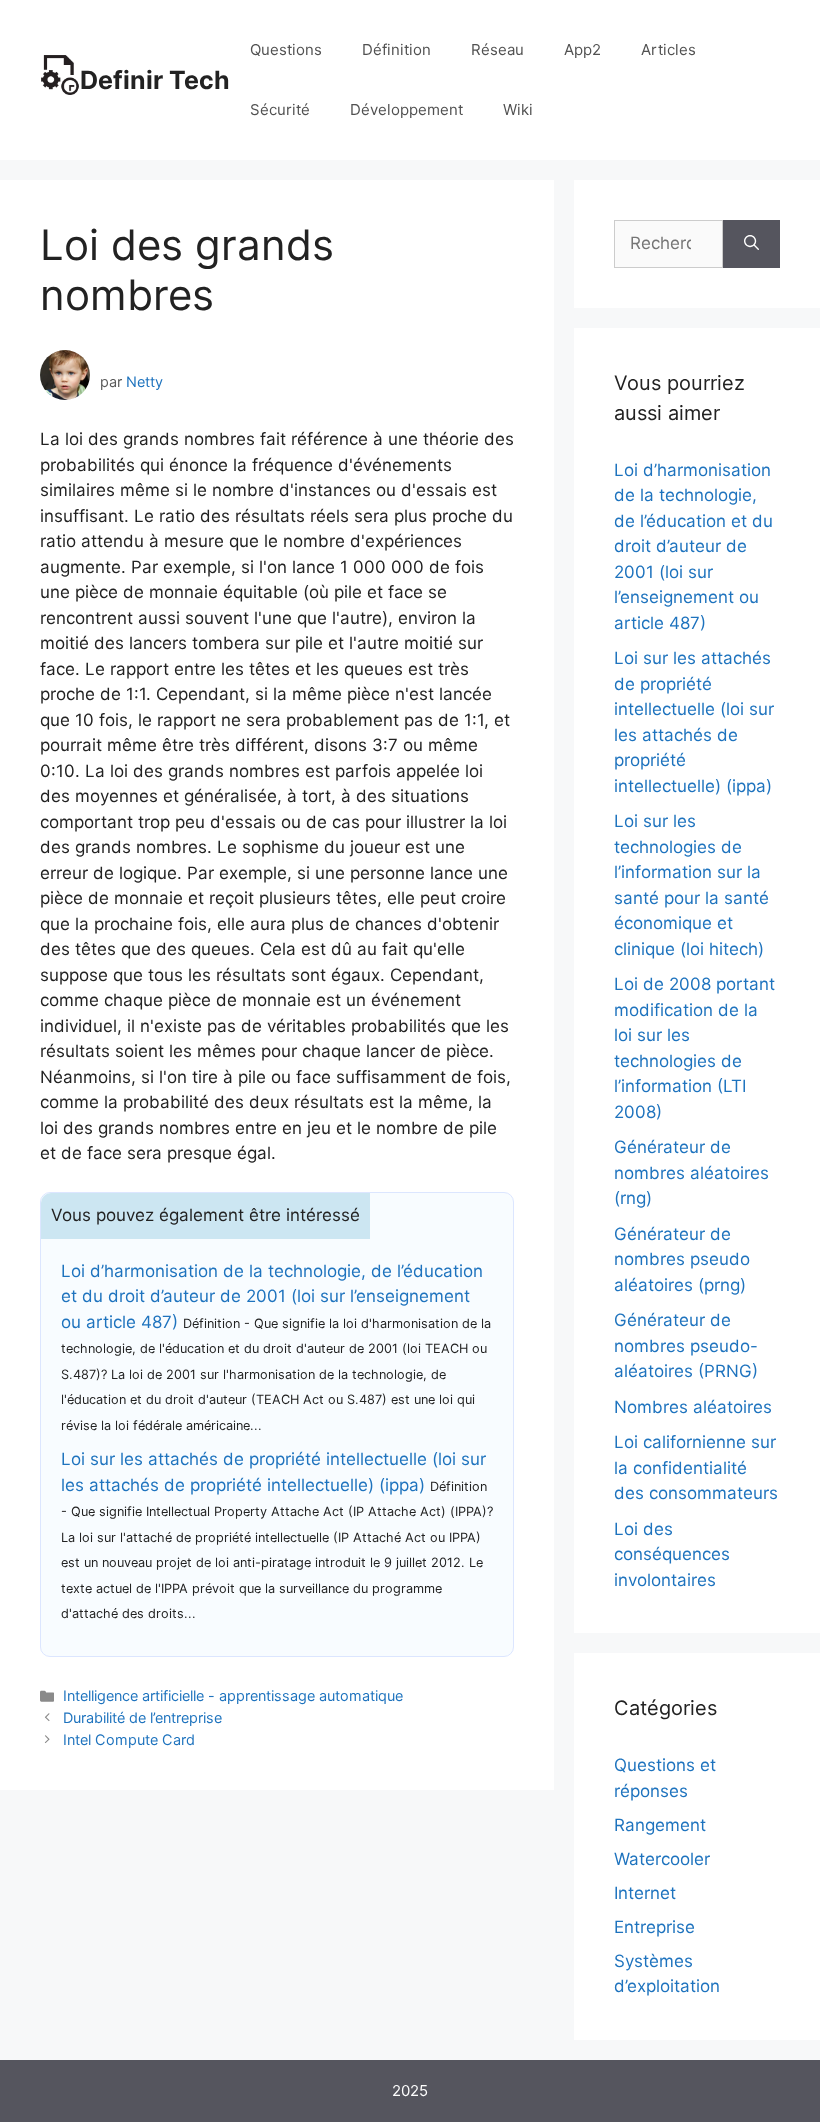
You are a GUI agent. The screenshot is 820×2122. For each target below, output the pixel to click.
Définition (396, 49)
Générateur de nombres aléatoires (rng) (691, 1172)
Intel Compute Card (129, 1739)
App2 (582, 49)
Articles (668, 49)
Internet (645, 1893)
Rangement (660, 1825)
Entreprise (654, 1927)
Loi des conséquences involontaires (672, 1554)
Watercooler (662, 1859)
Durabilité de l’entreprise (142, 1717)
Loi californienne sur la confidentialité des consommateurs (696, 1467)
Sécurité (280, 109)
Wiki (518, 109)
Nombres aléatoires (693, 1407)
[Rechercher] (751, 244)
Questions (286, 49)
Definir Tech (155, 80)
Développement (406, 109)
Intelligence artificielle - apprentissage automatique (233, 1695)
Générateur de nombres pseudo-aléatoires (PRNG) (686, 1345)
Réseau (497, 49)
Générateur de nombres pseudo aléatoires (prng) (682, 1259)
